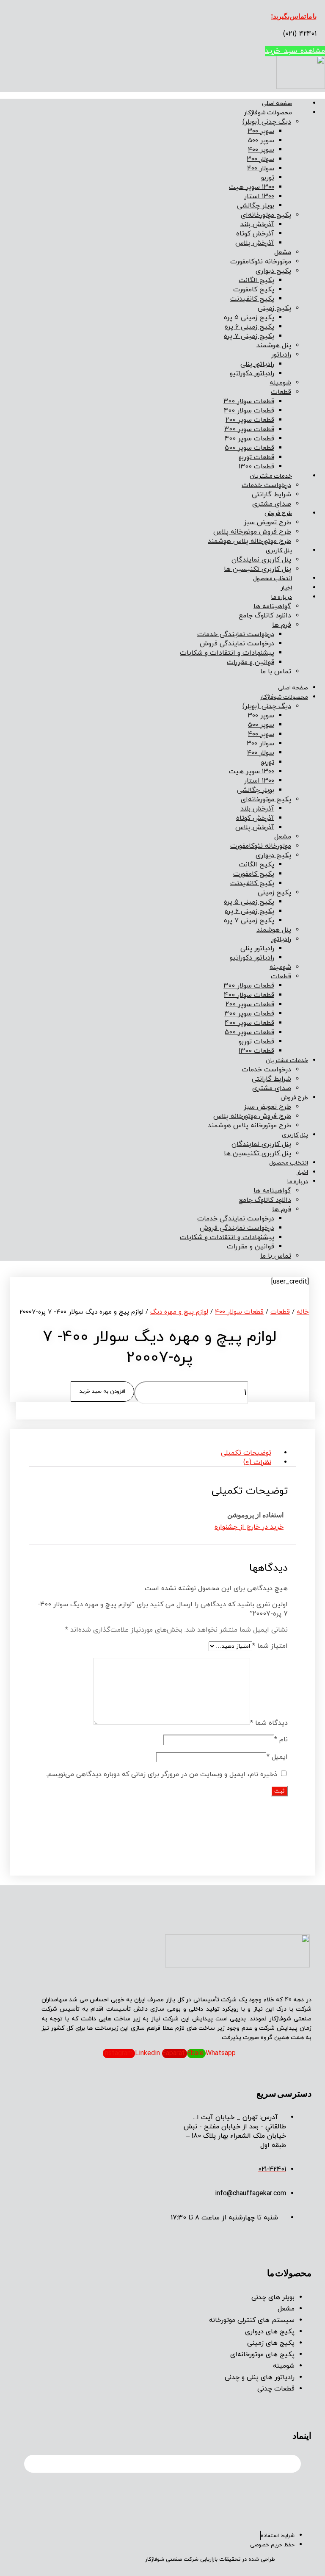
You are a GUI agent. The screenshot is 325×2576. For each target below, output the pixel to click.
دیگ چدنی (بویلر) (267, 122)
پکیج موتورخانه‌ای (266, 215)
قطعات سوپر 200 (250, 420)
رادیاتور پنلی (257, 364)
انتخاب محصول (273, 579)
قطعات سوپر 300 (249, 429)
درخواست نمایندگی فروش (237, 644)
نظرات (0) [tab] (257, 1462)
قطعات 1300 (256, 467)
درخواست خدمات (266, 485)
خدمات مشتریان (271, 476)
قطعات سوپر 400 (249, 439)
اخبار (286, 588)
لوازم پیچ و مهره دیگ (179, 1312)
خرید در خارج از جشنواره (249, 1527)
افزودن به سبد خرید (102, 1392)
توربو (268, 178)
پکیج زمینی (274, 308)
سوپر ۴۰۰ (261, 150)
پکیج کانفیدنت (252, 299)
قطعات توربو (256, 457)
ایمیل (277, 1757)
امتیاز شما (270, 1646)
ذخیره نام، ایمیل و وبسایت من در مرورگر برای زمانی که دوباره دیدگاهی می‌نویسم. (161, 1774)
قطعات (281, 392)
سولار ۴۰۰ (261, 169)
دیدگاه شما (269, 1723)
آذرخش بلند (257, 224)
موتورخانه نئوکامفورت (261, 262)
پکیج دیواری (273, 271)
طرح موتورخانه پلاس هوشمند (249, 541)
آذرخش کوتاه (255, 234)
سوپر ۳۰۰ (261, 131)
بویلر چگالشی (256, 206)
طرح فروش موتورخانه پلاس (252, 532)
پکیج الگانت (256, 280)
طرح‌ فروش (278, 513)
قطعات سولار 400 (249, 411)
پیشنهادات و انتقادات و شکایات (227, 653)
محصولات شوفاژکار (268, 113)
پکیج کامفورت (254, 290)
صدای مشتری (272, 504)
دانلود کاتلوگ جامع (265, 616)
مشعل (283, 252)
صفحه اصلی (277, 104)
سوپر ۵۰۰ (261, 141)
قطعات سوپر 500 (249, 448)
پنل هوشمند (274, 346)
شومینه (280, 383)
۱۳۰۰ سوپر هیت (252, 187)
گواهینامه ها (272, 606)
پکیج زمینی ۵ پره (249, 318)
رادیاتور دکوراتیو (252, 374)
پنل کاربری (279, 551)
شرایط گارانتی (271, 495)
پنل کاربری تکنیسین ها (258, 569)
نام (281, 1740)
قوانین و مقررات (251, 662)
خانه (303, 1312)
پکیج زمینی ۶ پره (249, 327)
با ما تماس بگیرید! (294, 16)
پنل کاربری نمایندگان (261, 560)
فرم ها (282, 625)
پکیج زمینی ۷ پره (249, 336)
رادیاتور (281, 355)
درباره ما (282, 597)
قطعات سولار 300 (249, 401)
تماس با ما (276, 672)
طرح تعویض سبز (267, 523)
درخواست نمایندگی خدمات (236, 634)
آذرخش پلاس (255, 243)
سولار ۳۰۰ (260, 159)
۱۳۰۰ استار (259, 196)
